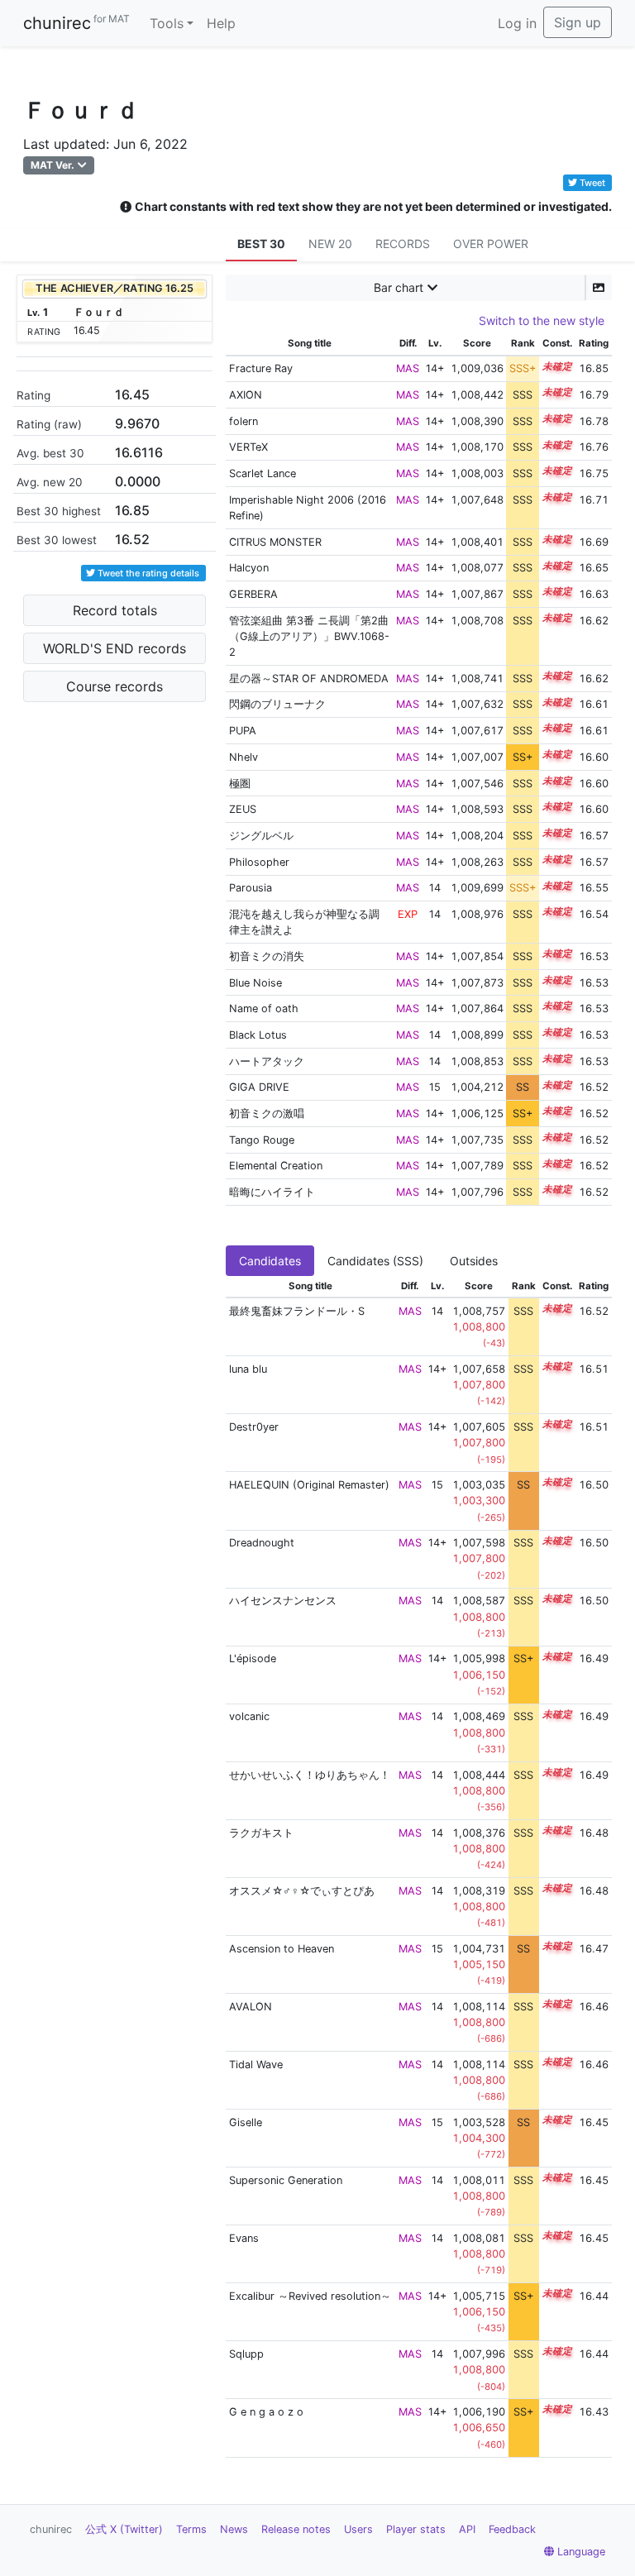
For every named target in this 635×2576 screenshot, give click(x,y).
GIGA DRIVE (259, 1087)
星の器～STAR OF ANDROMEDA (309, 679)
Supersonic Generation (286, 2180)
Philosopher (259, 862)
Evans (244, 2238)
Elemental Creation (276, 1166)
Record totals (115, 610)
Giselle (246, 2122)
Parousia (251, 888)
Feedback (512, 2529)
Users (358, 2529)
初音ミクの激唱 (267, 1114)
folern (243, 421)
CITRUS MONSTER (275, 542)
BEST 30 (261, 244)
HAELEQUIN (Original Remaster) (309, 1485)
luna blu (248, 1369)
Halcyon (249, 568)
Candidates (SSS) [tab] (375, 1261)
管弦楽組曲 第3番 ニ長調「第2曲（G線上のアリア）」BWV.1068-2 (309, 636)
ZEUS (243, 809)
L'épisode (253, 1658)
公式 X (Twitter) (124, 2529)
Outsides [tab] (474, 1261)
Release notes (296, 2529)
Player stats (416, 2529)
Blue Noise (255, 983)
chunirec (76, 23)
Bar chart (399, 287)
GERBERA (253, 594)
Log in (517, 23)
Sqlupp (246, 2354)
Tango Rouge (262, 1140)
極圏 (240, 784)
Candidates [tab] (270, 1261)
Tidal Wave (256, 2065)
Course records (115, 686)
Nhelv (243, 757)
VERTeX (248, 447)
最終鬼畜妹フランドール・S (297, 1311)
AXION (246, 395)
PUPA (243, 731)
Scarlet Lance (263, 473)
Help (221, 23)
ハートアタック (267, 1061)
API (467, 2529)
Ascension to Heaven (282, 1949)
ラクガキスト (261, 1833)
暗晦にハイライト (272, 1192)
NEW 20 (330, 244)
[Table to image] (599, 287)
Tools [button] (167, 23)
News (234, 2529)
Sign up (578, 22)
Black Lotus (258, 1035)
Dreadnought (262, 1543)
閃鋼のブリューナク (277, 704)
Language (581, 2552)
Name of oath (264, 1008)
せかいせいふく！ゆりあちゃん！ (310, 1775)
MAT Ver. (53, 165)
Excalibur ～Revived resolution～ (310, 2296)
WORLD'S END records (115, 648)
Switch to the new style (542, 320)
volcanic (249, 1716)
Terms (191, 2529)
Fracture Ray (261, 368)
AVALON (251, 2007)
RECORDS (403, 244)
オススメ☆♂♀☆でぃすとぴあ (302, 1891)
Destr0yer (254, 1427)
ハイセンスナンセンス (283, 1601)
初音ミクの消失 (267, 956)
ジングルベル (261, 836)
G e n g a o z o (266, 2412)
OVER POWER (491, 244)
